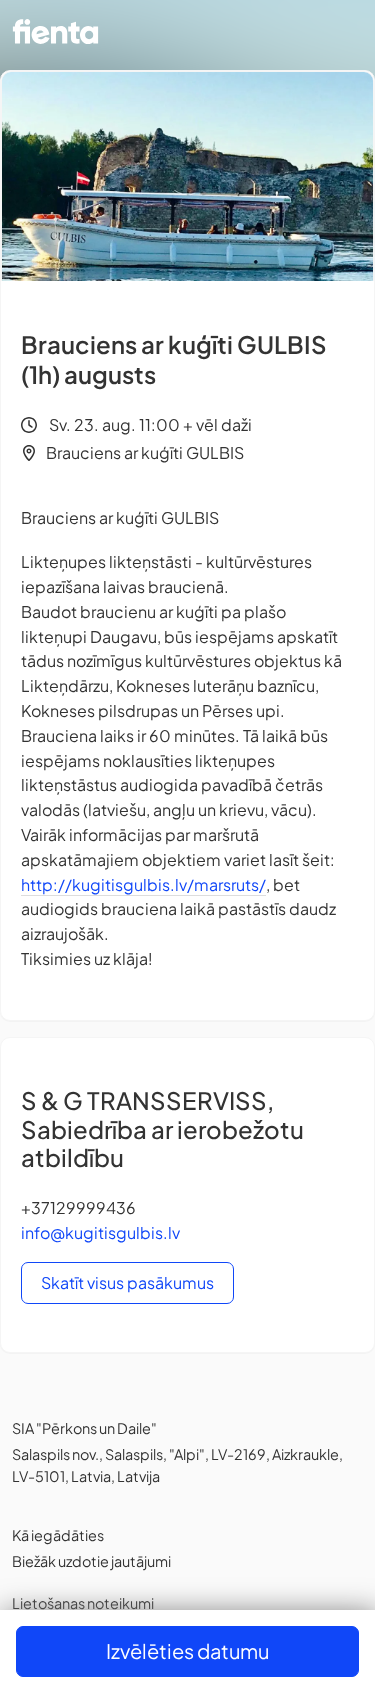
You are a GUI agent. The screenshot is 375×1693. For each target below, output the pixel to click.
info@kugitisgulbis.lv (100, 1232)
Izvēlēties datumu (187, 1650)
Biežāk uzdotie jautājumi (91, 1561)
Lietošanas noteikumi (83, 1603)
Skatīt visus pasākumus (127, 1282)
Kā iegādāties (58, 1535)
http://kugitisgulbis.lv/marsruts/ (143, 884)
